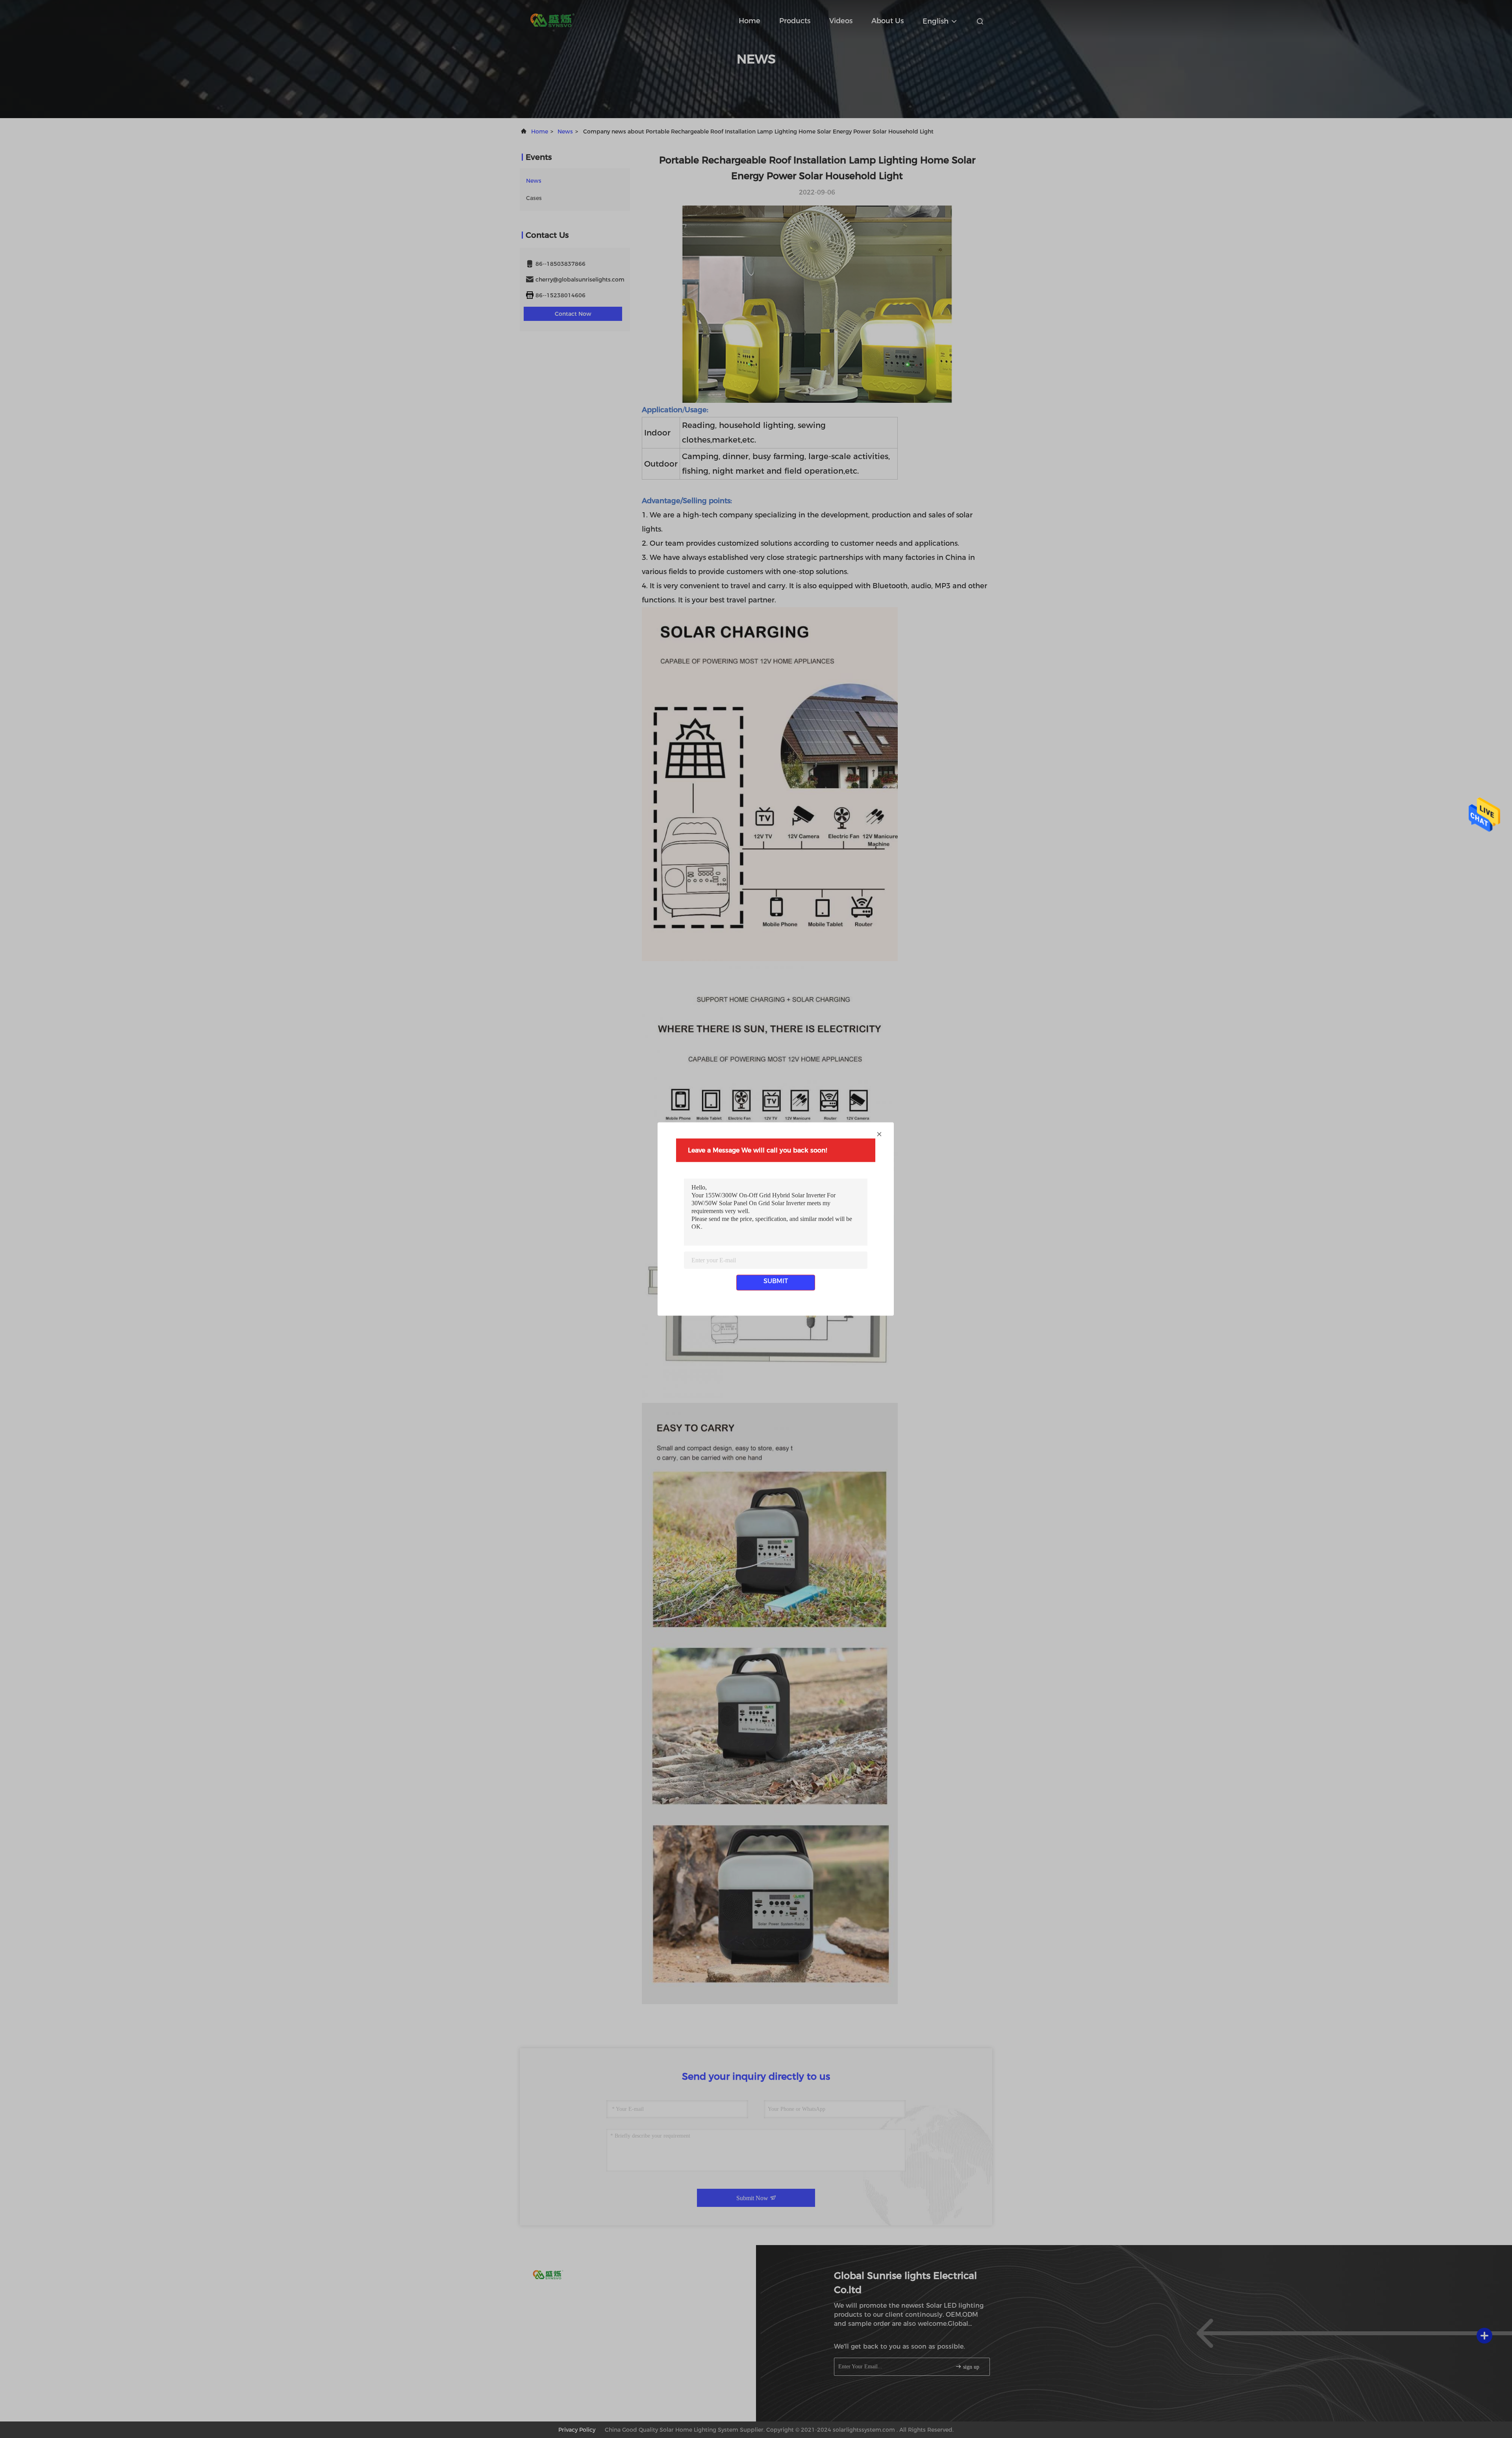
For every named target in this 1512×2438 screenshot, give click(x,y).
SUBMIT (776, 1281)
